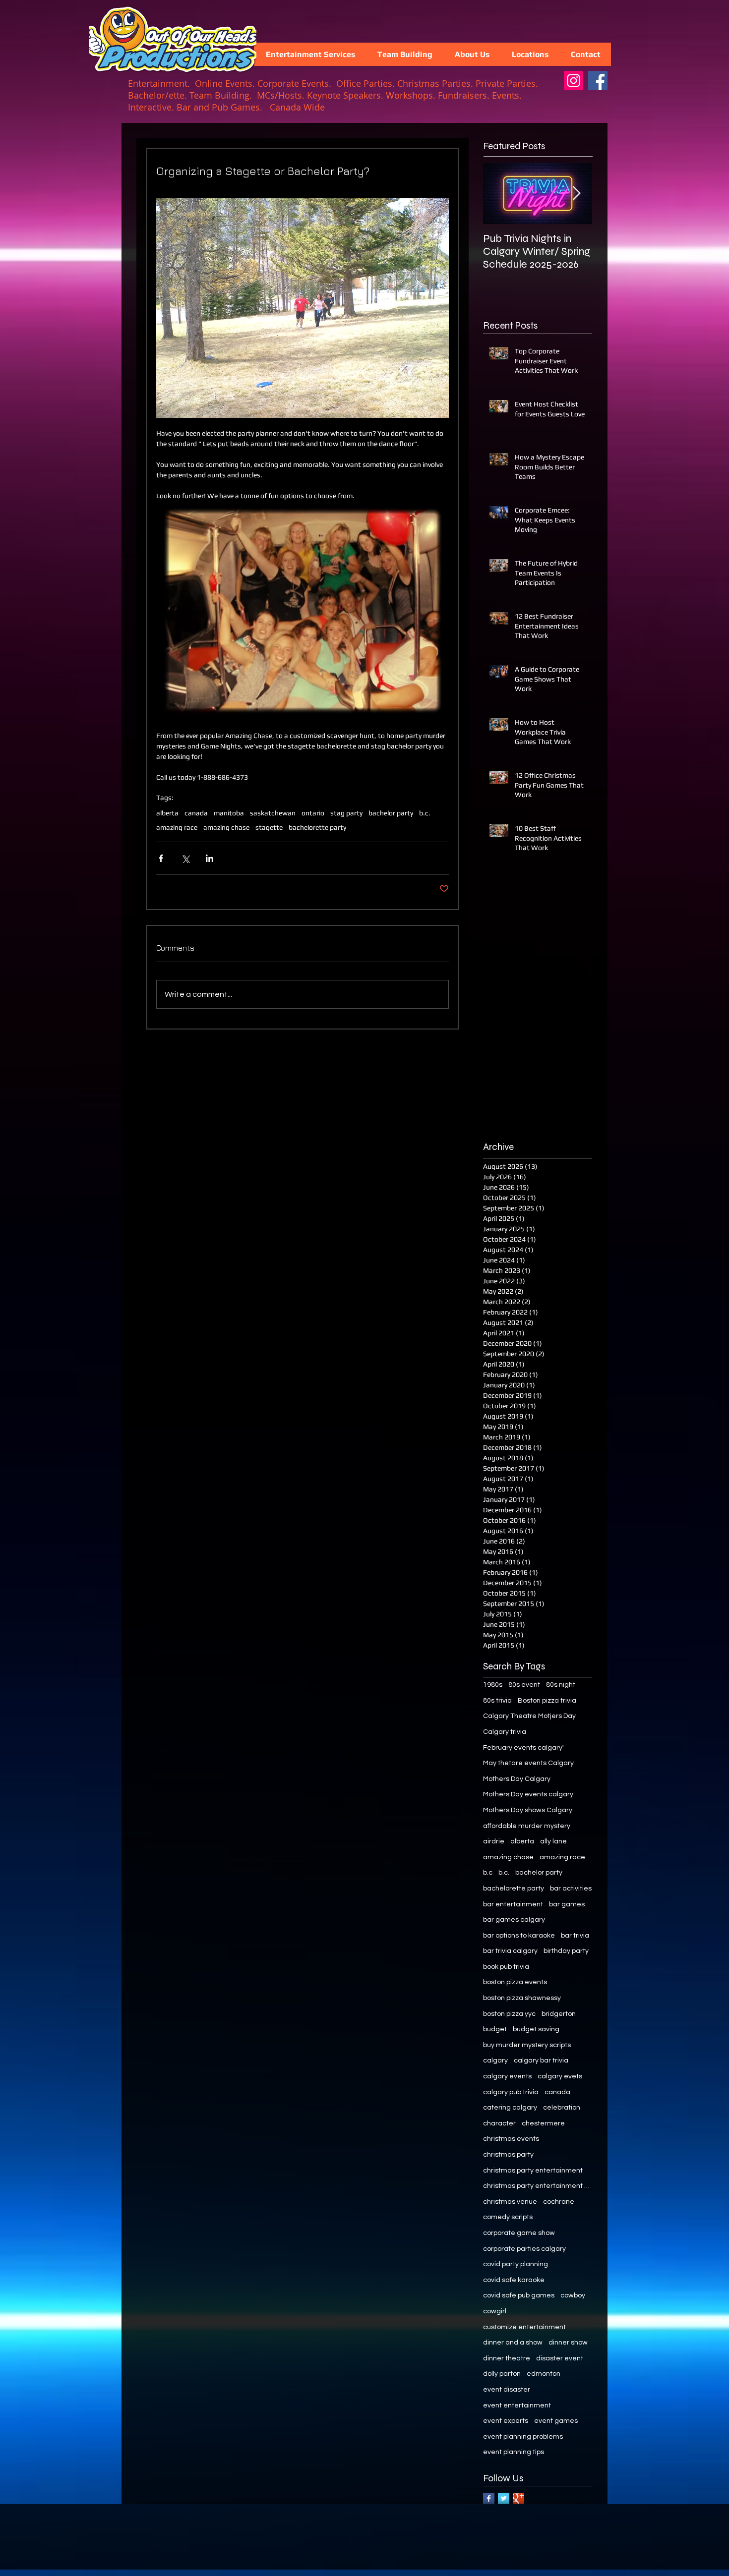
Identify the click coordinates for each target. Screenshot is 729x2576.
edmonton (544, 2374)
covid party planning (516, 2264)
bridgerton (559, 2014)
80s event (524, 1685)
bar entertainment (513, 1904)
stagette (269, 827)
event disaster (507, 2390)
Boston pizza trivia (547, 1701)
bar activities (571, 1889)
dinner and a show (513, 2343)
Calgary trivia (505, 1732)
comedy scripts (508, 2217)
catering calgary (510, 2108)
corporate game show (519, 2233)
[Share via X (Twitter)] (185, 858)
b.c (488, 1873)
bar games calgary (514, 1920)
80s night (561, 1685)
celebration (562, 2108)
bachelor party (391, 813)
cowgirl (495, 2311)
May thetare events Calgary (528, 1763)
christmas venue (510, 2202)
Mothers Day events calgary (528, 1794)
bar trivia (575, 1936)
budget (495, 2029)
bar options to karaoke (519, 1936)
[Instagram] (574, 81)
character (499, 2123)
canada (196, 813)
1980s (493, 1685)
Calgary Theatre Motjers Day (529, 1716)
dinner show (568, 2343)
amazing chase (226, 827)
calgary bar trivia (541, 2061)
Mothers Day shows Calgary (528, 1810)
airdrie (494, 1841)
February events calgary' (523, 1748)
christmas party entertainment (533, 2171)
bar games (567, 1904)
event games (556, 2421)
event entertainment (517, 2405)
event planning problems (523, 2437)
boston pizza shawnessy (522, 1998)
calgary (495, 2061)
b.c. (425, 813)
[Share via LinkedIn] (210, 858)
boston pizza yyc (509, 2014)
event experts (506, 2421)
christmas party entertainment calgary (538, 2186)
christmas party (508, 2155)
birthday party (566, 1951)
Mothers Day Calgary (517, 1779)
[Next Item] (576, 194)
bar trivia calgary (510, 1951)
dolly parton (502, 2374)
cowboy (573, 2295)
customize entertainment (524, 2327)
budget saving (536, 2029)
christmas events (511, 2139)
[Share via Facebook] (161, 858)
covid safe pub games (519, 2295)
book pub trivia (506, 1967)
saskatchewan (273, 813)
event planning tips (514, 2452)
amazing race (177, 827)
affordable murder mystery (527, 1826)
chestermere (543, 2123)
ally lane (553, 1841)
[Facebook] (598, 81)
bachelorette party (317, 827)
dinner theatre (507, 2358)
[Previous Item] (499, 194)
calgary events (507, 2076)
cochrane (559, 2202)
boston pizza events (515, 1982)
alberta (167, 813)
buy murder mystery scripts (527, 2045)
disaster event (560, 2358)
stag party (346, 813)
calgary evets (560, 2076)
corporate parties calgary (524, 2249)
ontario (313, 813)
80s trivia (497, 1701)
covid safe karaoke (514, 2280)
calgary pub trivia (511, 2092)
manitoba (229, 813)
